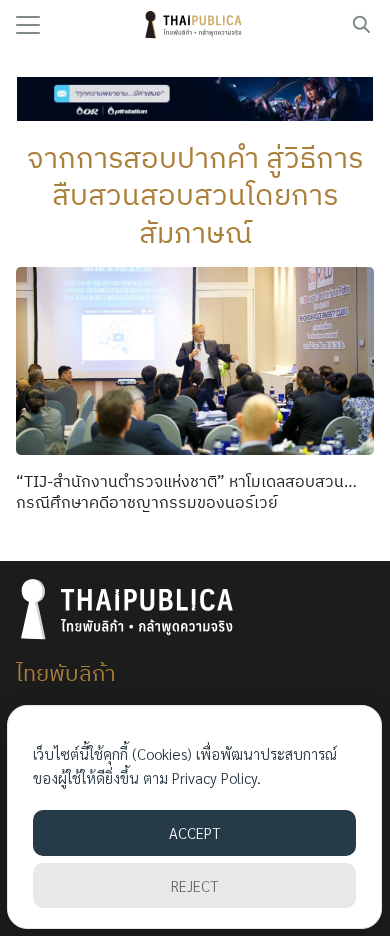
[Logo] (195, 25)
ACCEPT (194, 832)
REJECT (194, 885)
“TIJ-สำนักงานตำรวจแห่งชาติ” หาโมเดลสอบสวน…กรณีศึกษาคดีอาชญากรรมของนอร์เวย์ (186, 491)
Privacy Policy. (216, 777)
